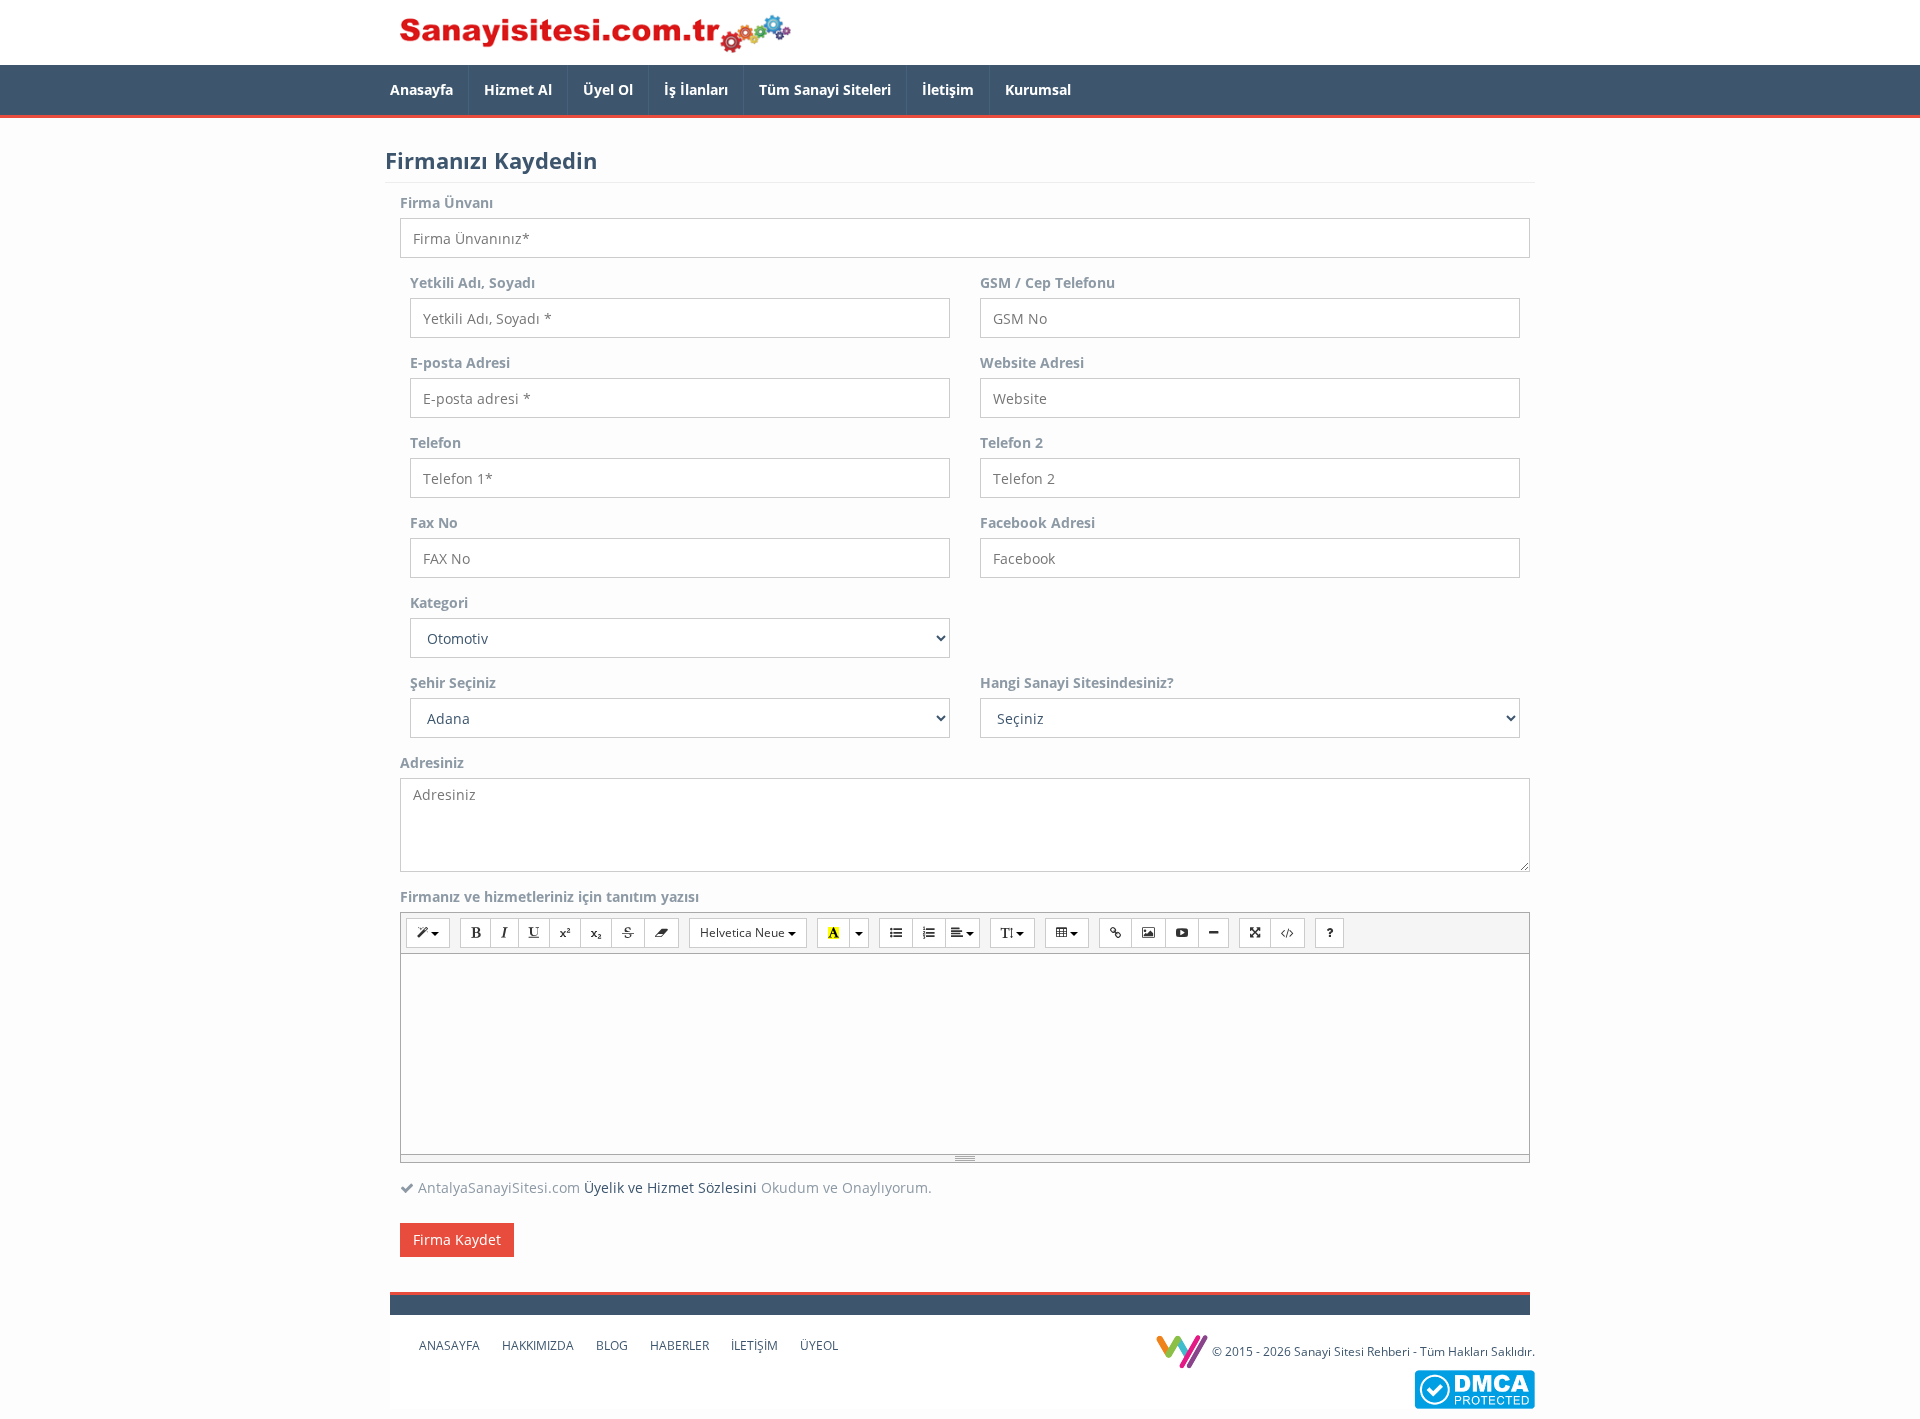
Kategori (439, 602)
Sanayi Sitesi (595, 35)
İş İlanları (696, 89)
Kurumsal (1038, 89)
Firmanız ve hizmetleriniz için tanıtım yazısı (549, 896)
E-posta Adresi (460, 362)
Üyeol (819, 1345)
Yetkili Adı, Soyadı (472, 282)
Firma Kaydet (457, 1239)
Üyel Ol (608, 89)
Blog (612, 1345)
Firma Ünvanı (446, 202)
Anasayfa (421, 89)
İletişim (948, 89)
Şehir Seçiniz (453, 682)
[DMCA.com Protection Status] (1474, 1387)
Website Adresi (1032, 362)
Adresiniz (432, 762)
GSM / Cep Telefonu (1047, 282)
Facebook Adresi (1037, 522)
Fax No (434, 522)
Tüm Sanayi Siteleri (825, 89)
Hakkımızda (538, 1345)
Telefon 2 (1011, 442)
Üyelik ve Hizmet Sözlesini (670, 1187)
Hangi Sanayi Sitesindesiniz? (1077, 682)
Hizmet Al (518, 89)
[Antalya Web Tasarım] (1183, 1351)
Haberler (679, 1345)
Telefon (435, 442)
